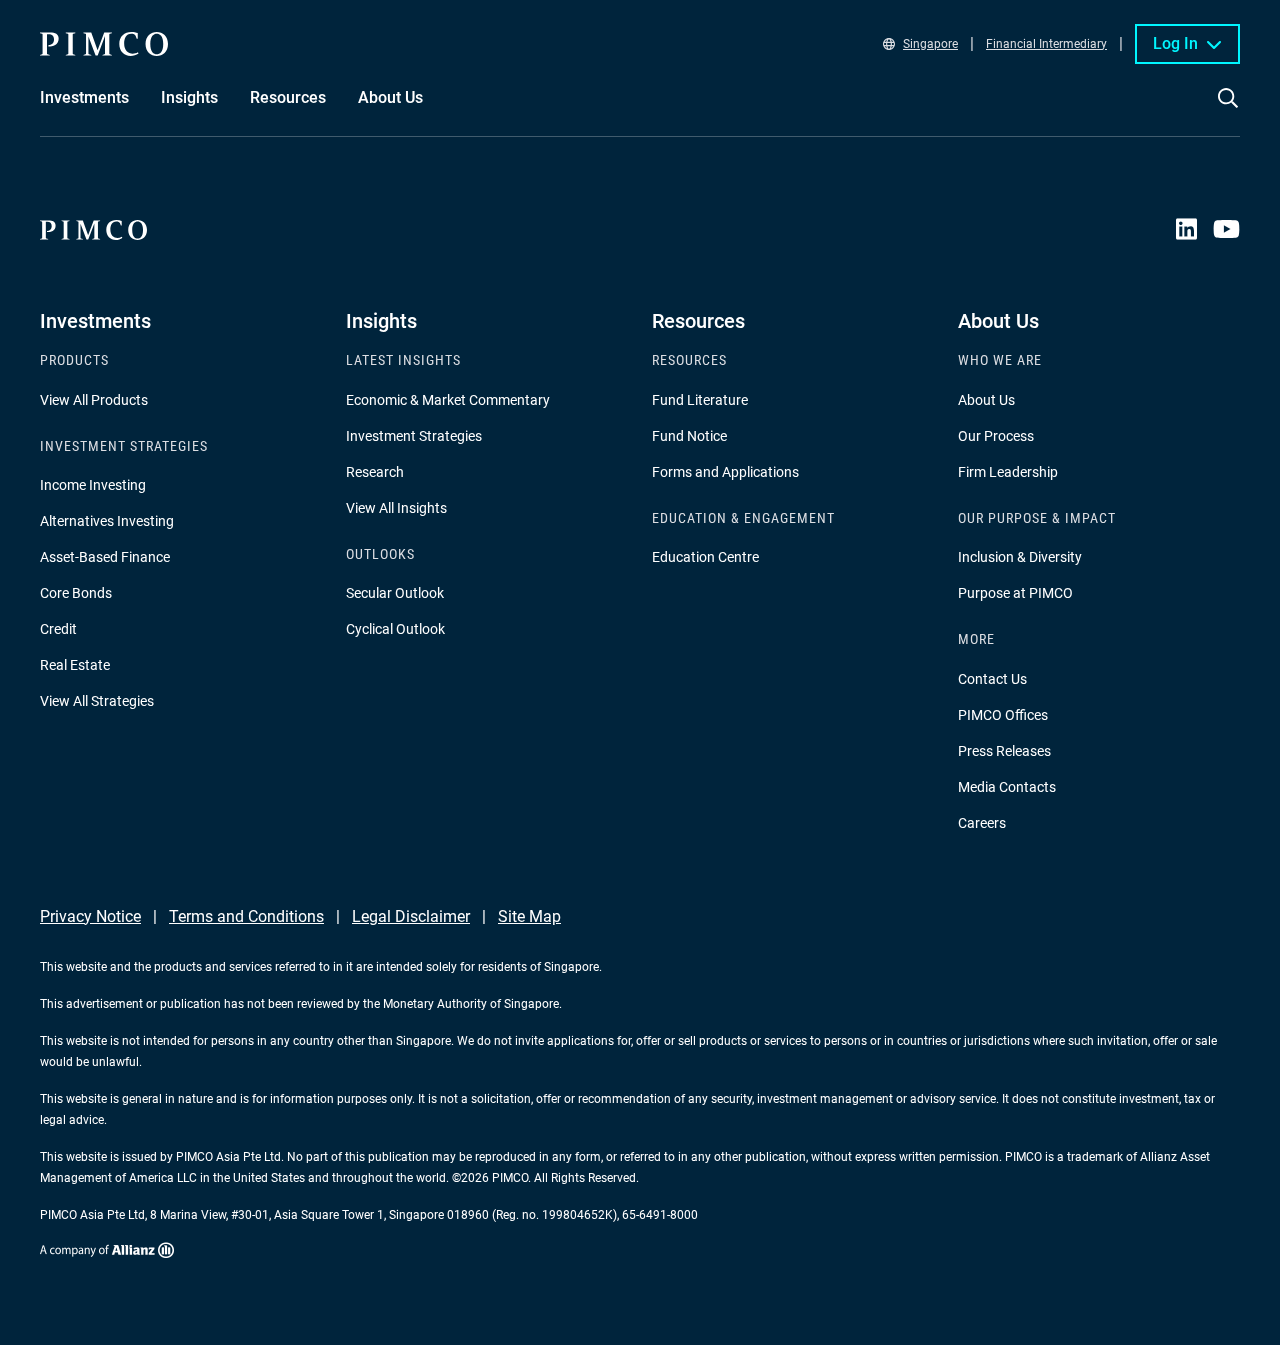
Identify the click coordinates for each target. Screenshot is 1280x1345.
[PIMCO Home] (104, 44)
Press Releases (1004, 751)
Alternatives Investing (107, 521)
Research (375, 472)
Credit (58, 629)
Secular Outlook (395, 593)
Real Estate (75, 665)
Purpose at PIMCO (1015, 593)
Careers (982, 823)
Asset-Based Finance (105, 557)
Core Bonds (76, 593)
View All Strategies (97, 701)
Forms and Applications (725, 472)
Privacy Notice (90, 916)
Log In (1175, 43)
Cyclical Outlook (395, 629)
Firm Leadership (1008, 472)
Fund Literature (700, 400)
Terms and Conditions (246, 916)
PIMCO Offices (1003, 715)
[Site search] (1228, 112)
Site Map (529, 916)
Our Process (996, 436)
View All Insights (396, 508)
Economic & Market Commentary (448, 400)
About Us (986, 400)
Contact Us (992, 679)
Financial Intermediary (1046, 44)
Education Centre (705, 557)
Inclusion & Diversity (1020, 557)
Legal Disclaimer (411, 916)
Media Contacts (1007, 787)
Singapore (930, 44)
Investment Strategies (414, 436)
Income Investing (93, 485)
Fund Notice (689, 436)
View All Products (94, 400)
